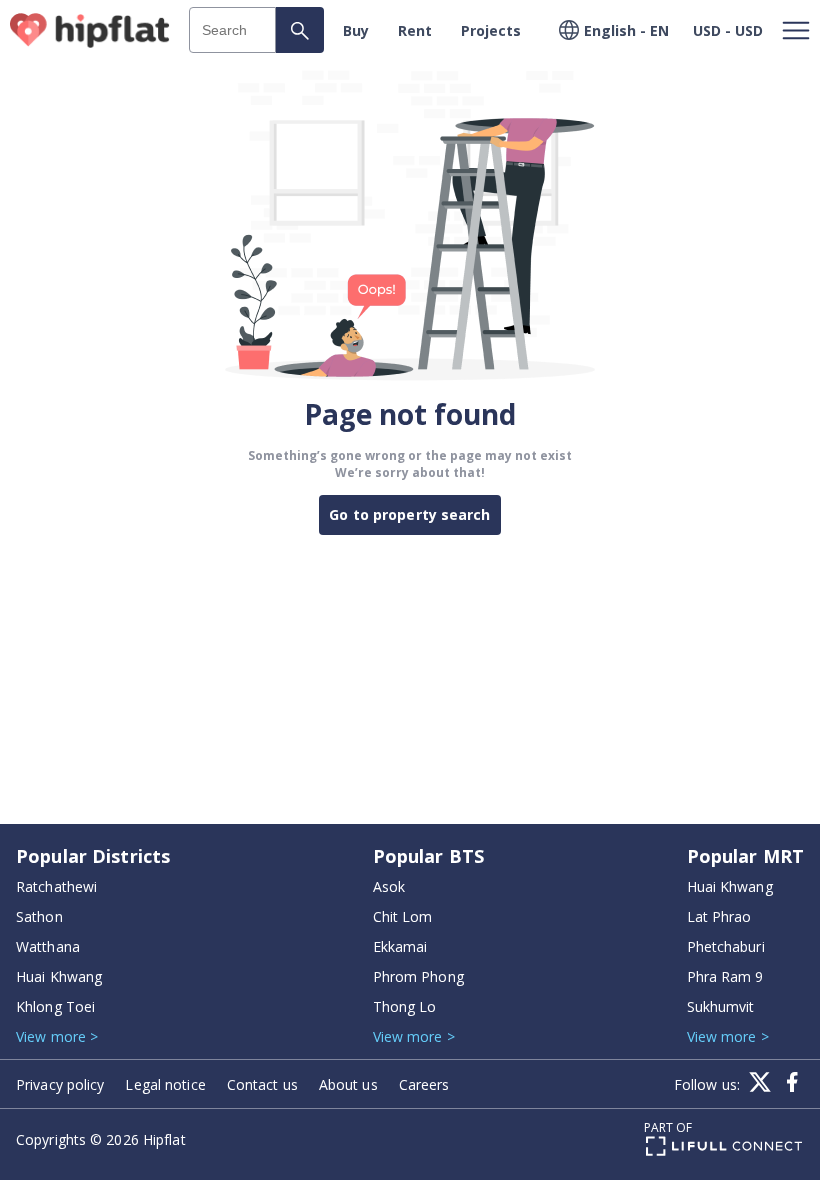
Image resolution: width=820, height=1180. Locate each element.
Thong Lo (405, 1006)
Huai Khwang (59, 976)
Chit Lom (403, 916)
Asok (389, 886)
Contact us (262, 1084)
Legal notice (165, 1084)
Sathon (39, 916)
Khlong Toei (55, 1006)
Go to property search (409, 514)
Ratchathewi (56, 886)
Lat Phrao (719, 916)
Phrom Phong (418, 976)
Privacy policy (60, 1084)
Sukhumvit (721, 1006)
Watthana (48, 946)
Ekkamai (400, 946)
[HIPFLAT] (90, 30)
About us (348, 1084)
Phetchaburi (726, 946)
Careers (424, 1084)
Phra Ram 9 (725, 976)
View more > (57, 1036)
